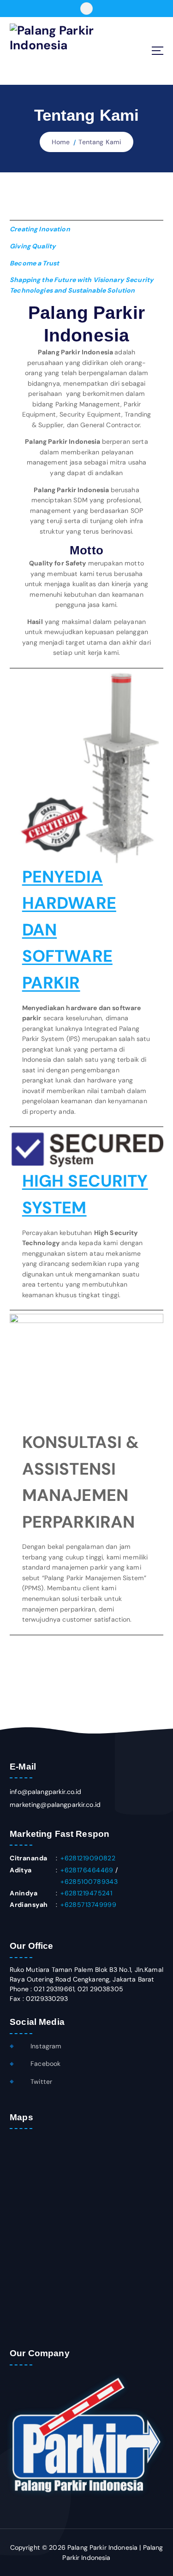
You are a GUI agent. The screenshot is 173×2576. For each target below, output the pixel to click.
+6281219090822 (88, 1858)
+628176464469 (87, 1870)
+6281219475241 (86, 1893)
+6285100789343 (89, 1882)
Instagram (45, 2046)
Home (61, 142)
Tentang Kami (100, 142)
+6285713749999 (88, 1905)
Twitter (40, 2082)
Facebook (45, 2064)
